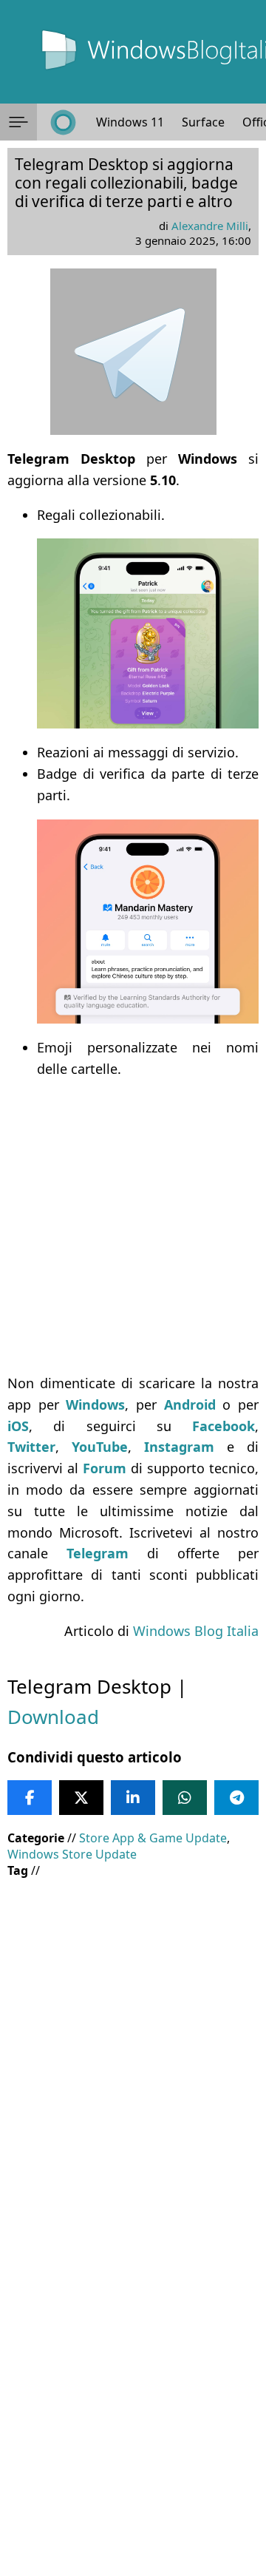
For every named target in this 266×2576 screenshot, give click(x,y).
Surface (203, 122)
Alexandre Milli (210, 226)
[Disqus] (133, 2376)
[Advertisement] (133, 1226)
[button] (18, 122)
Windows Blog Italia (196, 1631)
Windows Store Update (72, 1854)
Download (53, 1717)
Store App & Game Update (153, 1838)
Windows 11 (130, 122)
